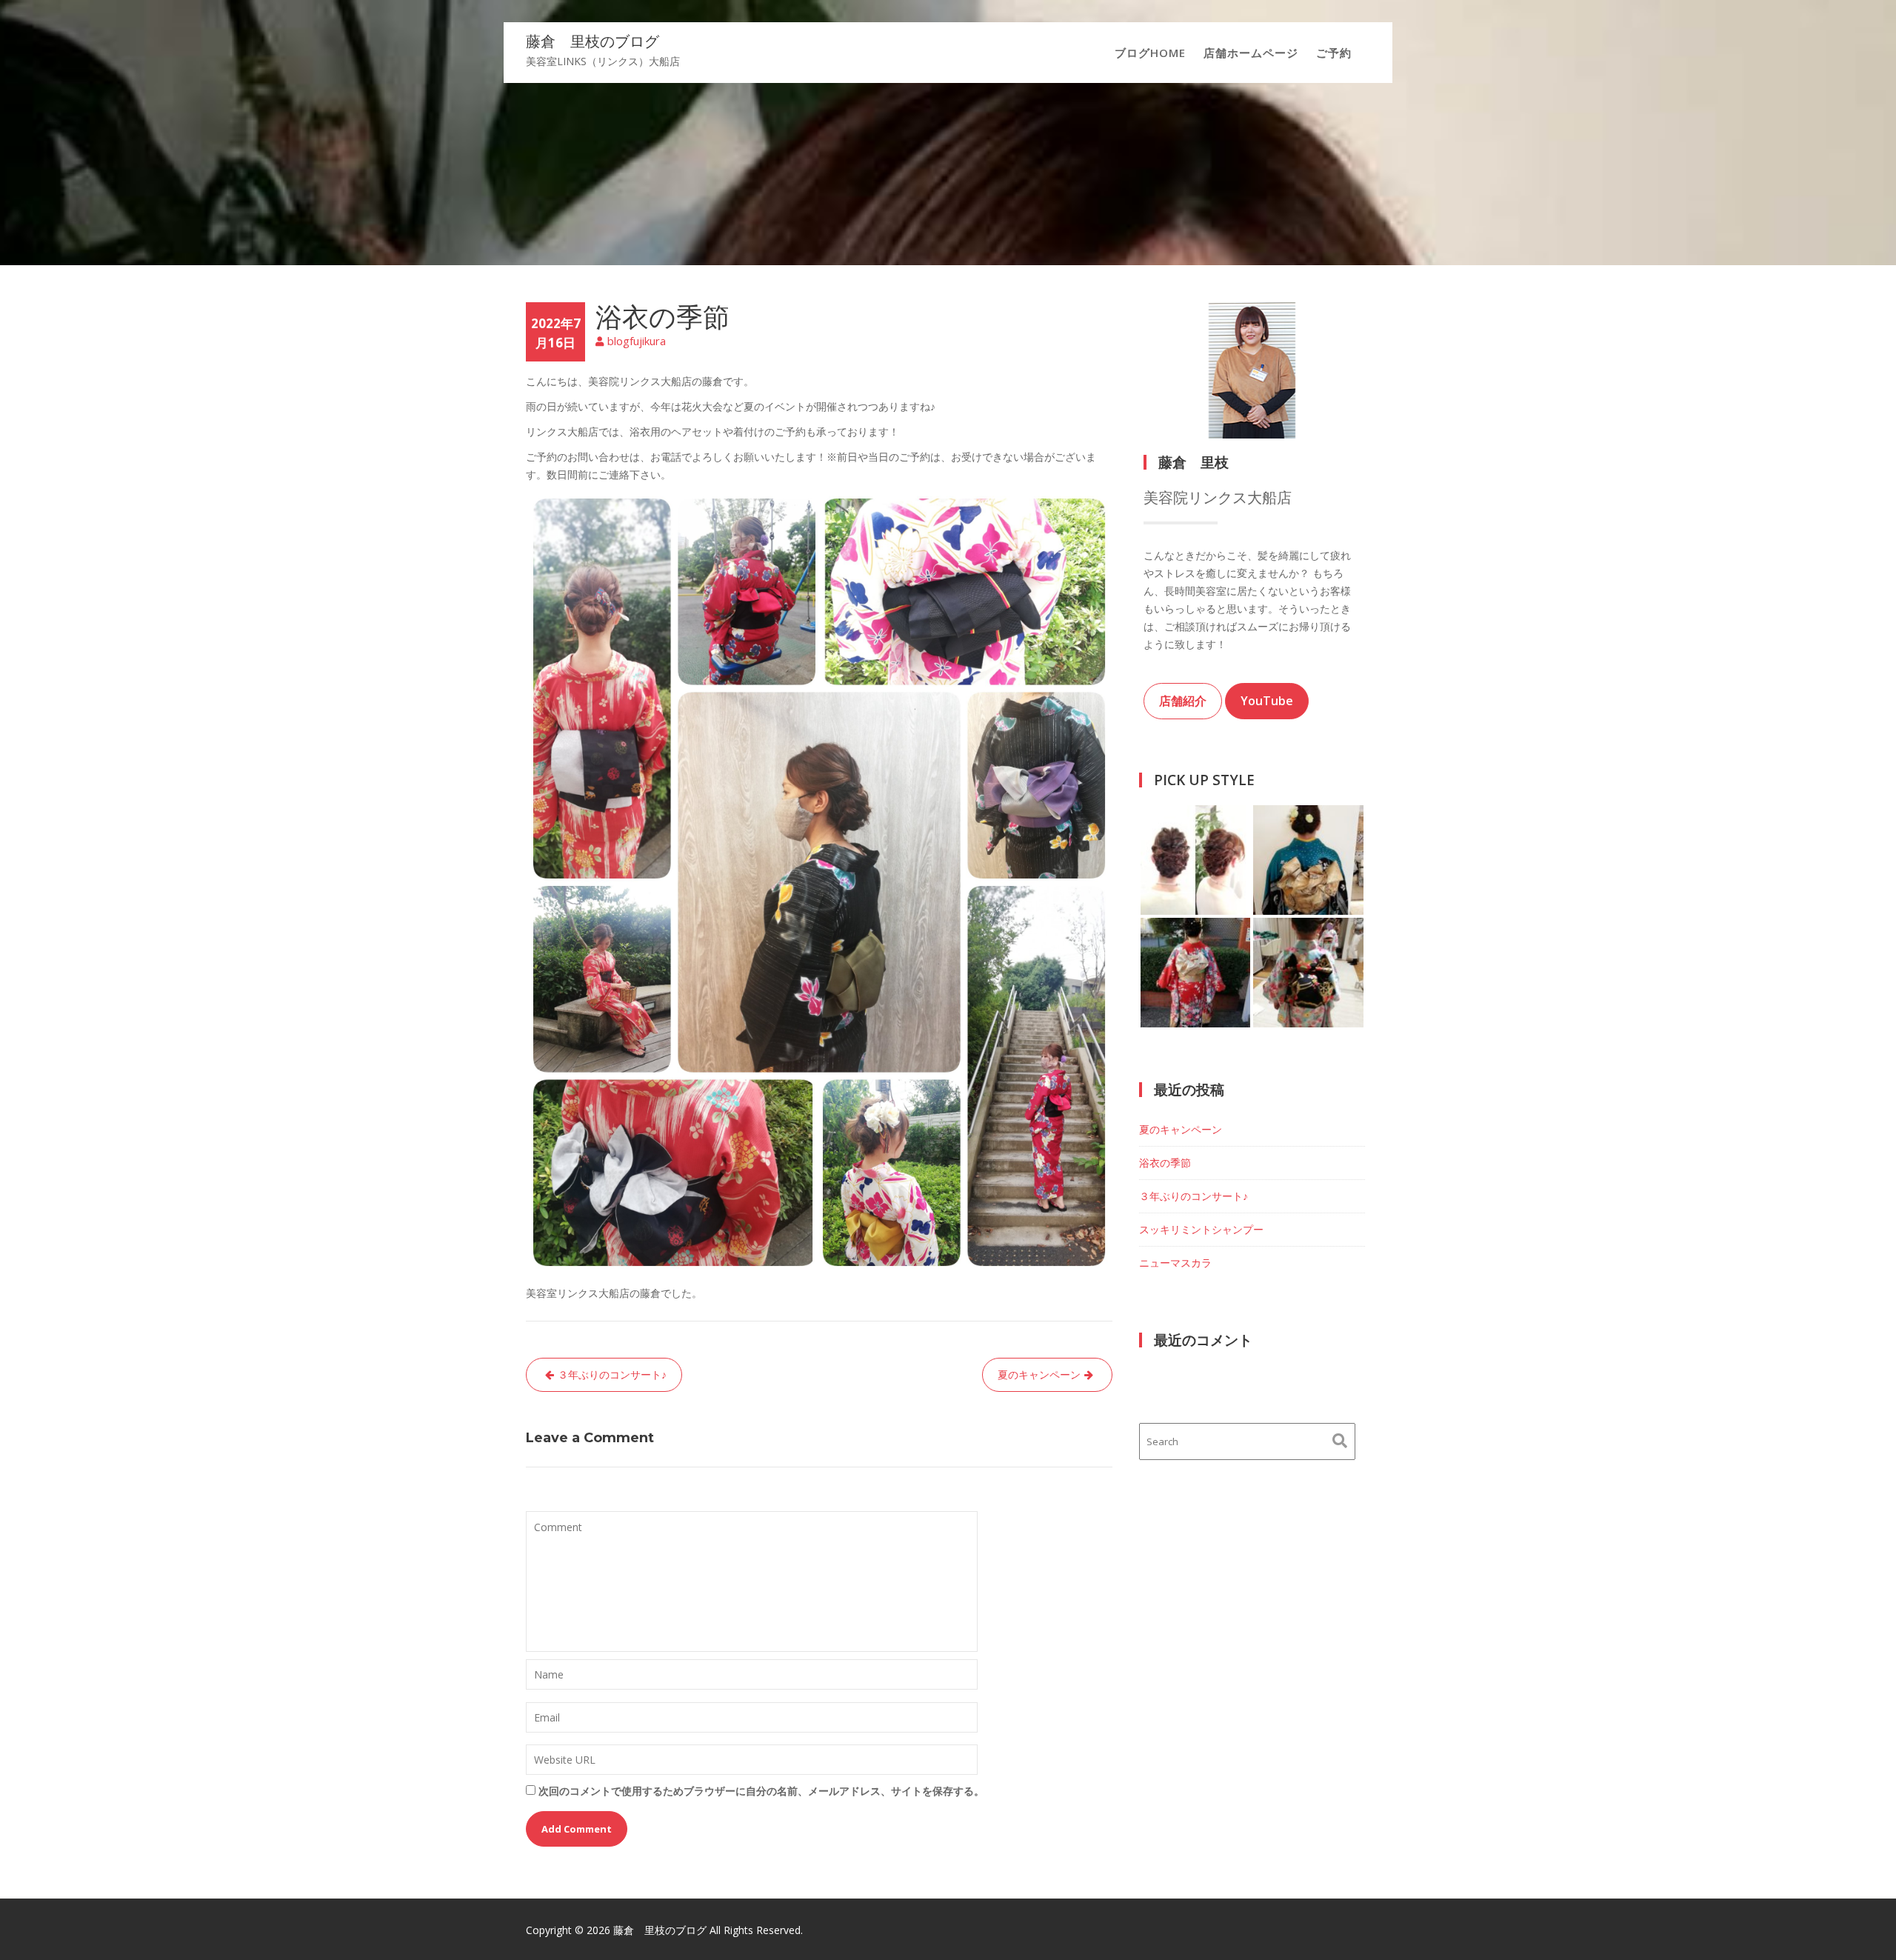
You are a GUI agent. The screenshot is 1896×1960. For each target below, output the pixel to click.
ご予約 (1334, 53)
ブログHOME (1150, 53)
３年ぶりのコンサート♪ (612, 1374)
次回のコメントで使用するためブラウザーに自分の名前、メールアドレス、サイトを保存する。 (761, 1791)
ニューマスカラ (1175, 1263)
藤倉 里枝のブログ (592, 41)
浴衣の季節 (1165, 1163)
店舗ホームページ (1251, 53)
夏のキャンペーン (1039, 1374)
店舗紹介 (1183, 701)
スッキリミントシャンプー (1201, 1229)
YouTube (1267, 701)
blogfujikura (637, 341)
